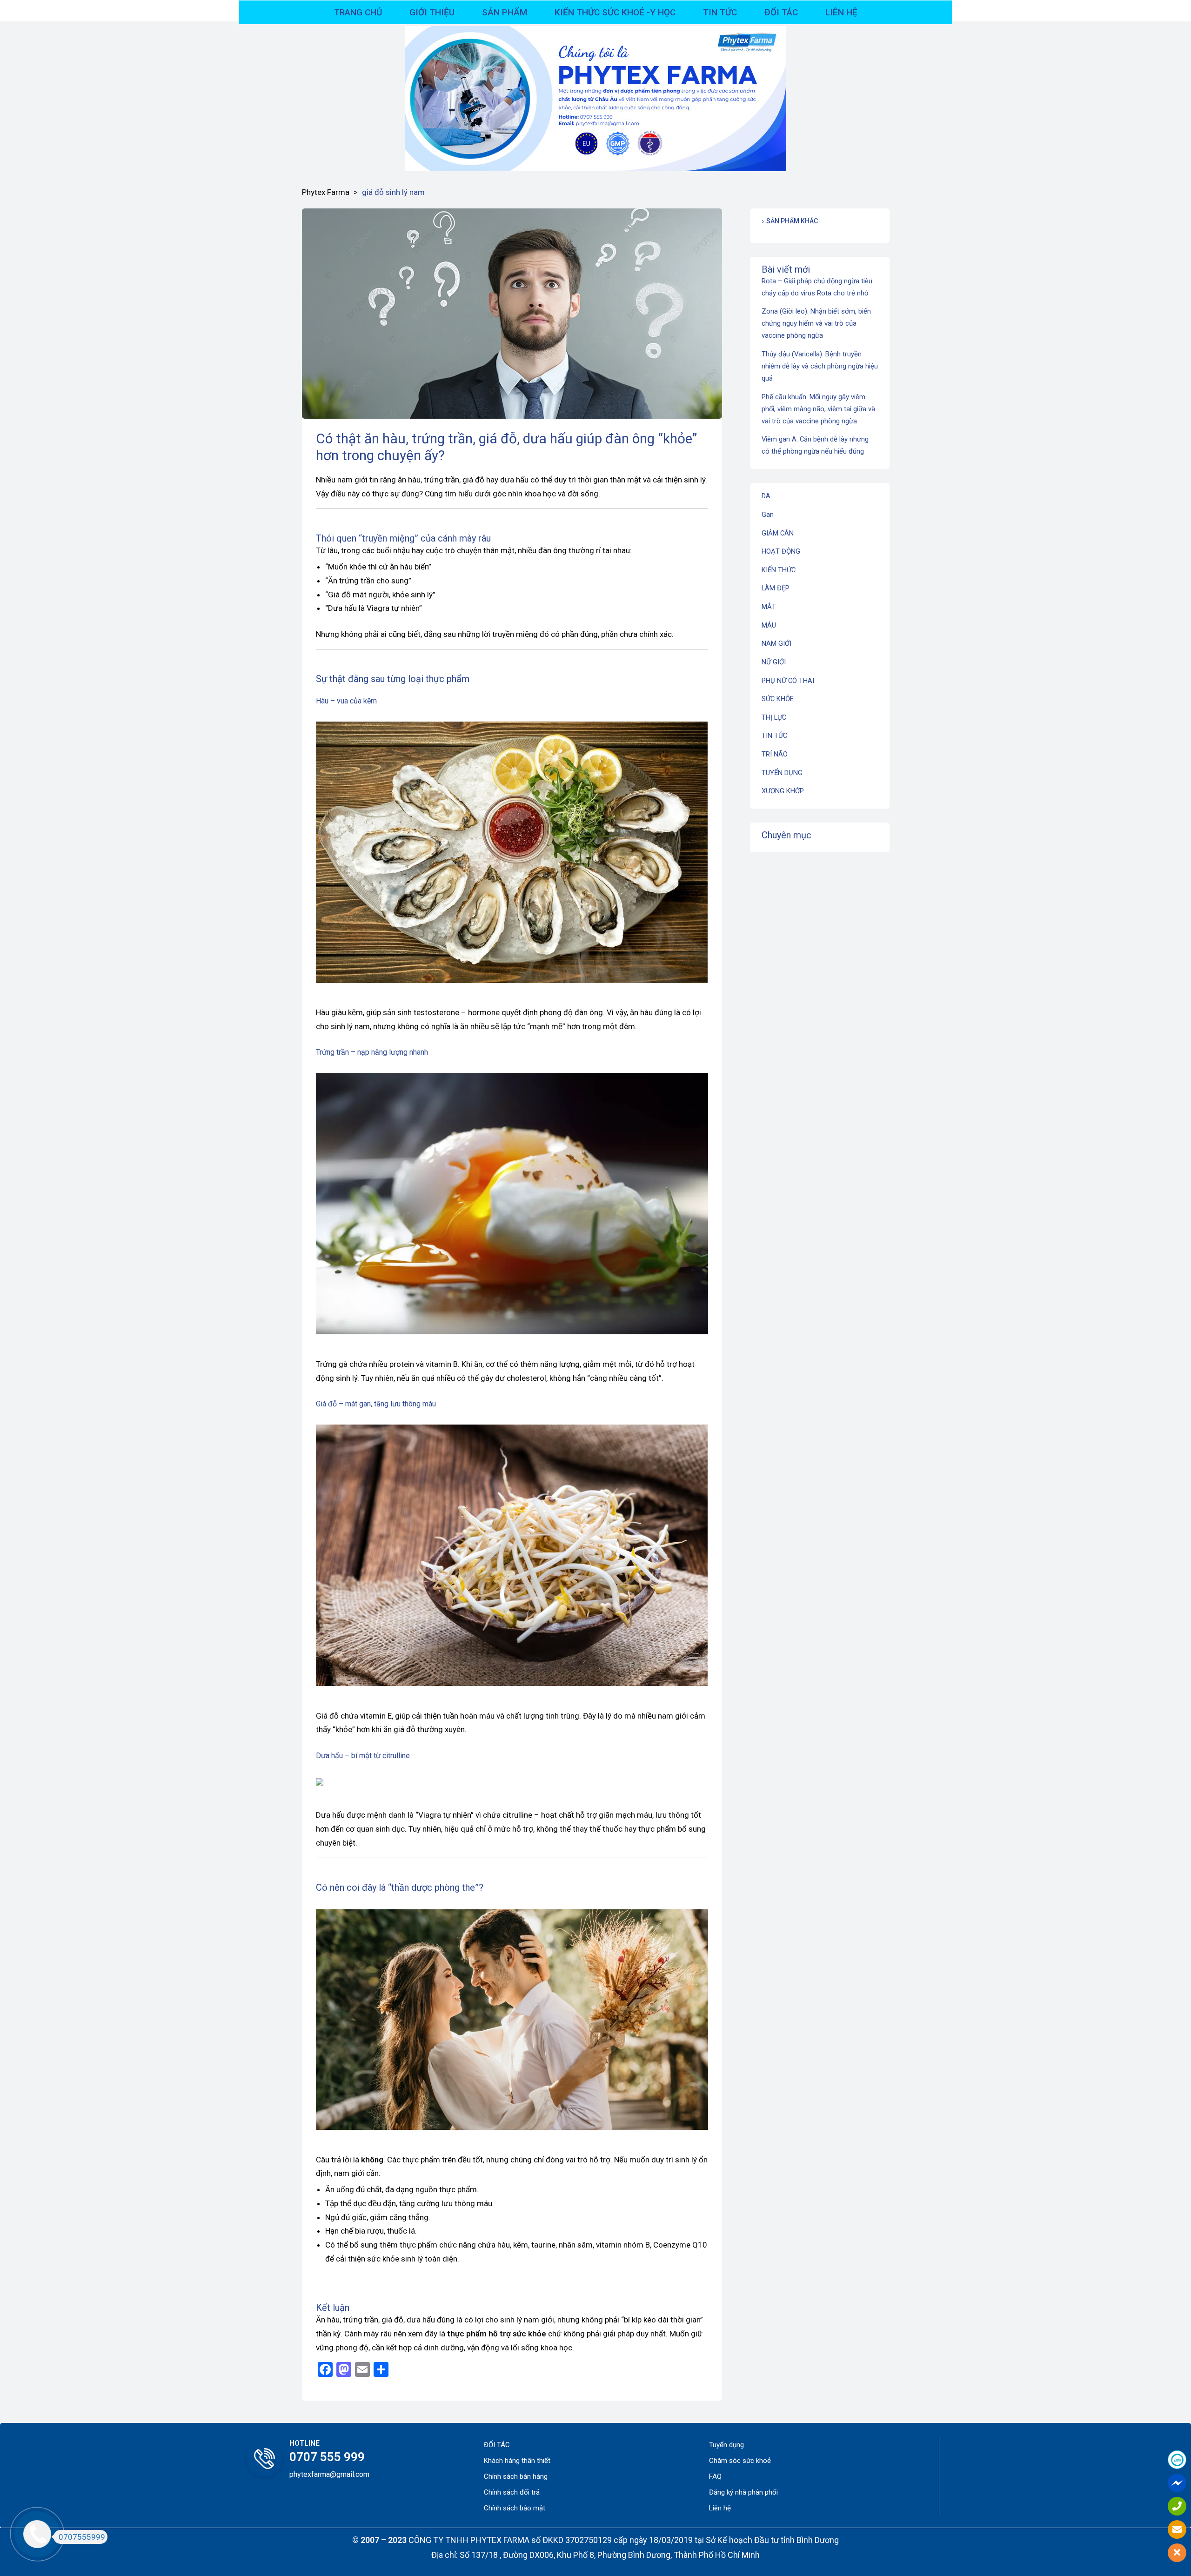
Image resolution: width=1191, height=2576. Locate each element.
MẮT (769, 607)
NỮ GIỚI (774, 662)
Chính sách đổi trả (512, 2492)
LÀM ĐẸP (776, 588)
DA (766, 496)
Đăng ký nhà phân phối (743, 2492)
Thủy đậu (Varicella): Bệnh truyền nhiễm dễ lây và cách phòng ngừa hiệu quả (820, 366)
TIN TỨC (774, 736)
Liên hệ (720, 2508)
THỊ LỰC (774, 717)
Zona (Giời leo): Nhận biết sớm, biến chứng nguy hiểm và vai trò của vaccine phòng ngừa (816, 323)
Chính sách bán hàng (516, 2476)
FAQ (715, 2476)
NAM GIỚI (776, 643)
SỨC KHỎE (778, 699)
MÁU (769, 625)
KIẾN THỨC (779, 570)
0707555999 (82, 2537)
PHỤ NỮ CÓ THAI (788, 681)
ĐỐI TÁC (497, 2445)
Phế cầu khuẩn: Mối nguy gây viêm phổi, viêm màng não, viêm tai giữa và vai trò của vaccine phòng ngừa (818, 409)
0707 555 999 (327, 2457)
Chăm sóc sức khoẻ (740, 2461)
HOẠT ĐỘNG (781, 551)
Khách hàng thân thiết (517, 2461)
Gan (768, 515)
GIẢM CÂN (778, 533)
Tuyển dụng (726, 2445)
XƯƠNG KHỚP (783, 791)
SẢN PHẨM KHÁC (792, 221)
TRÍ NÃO (775, 754)
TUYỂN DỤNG (782, 773)
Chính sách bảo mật (515, 2508)
